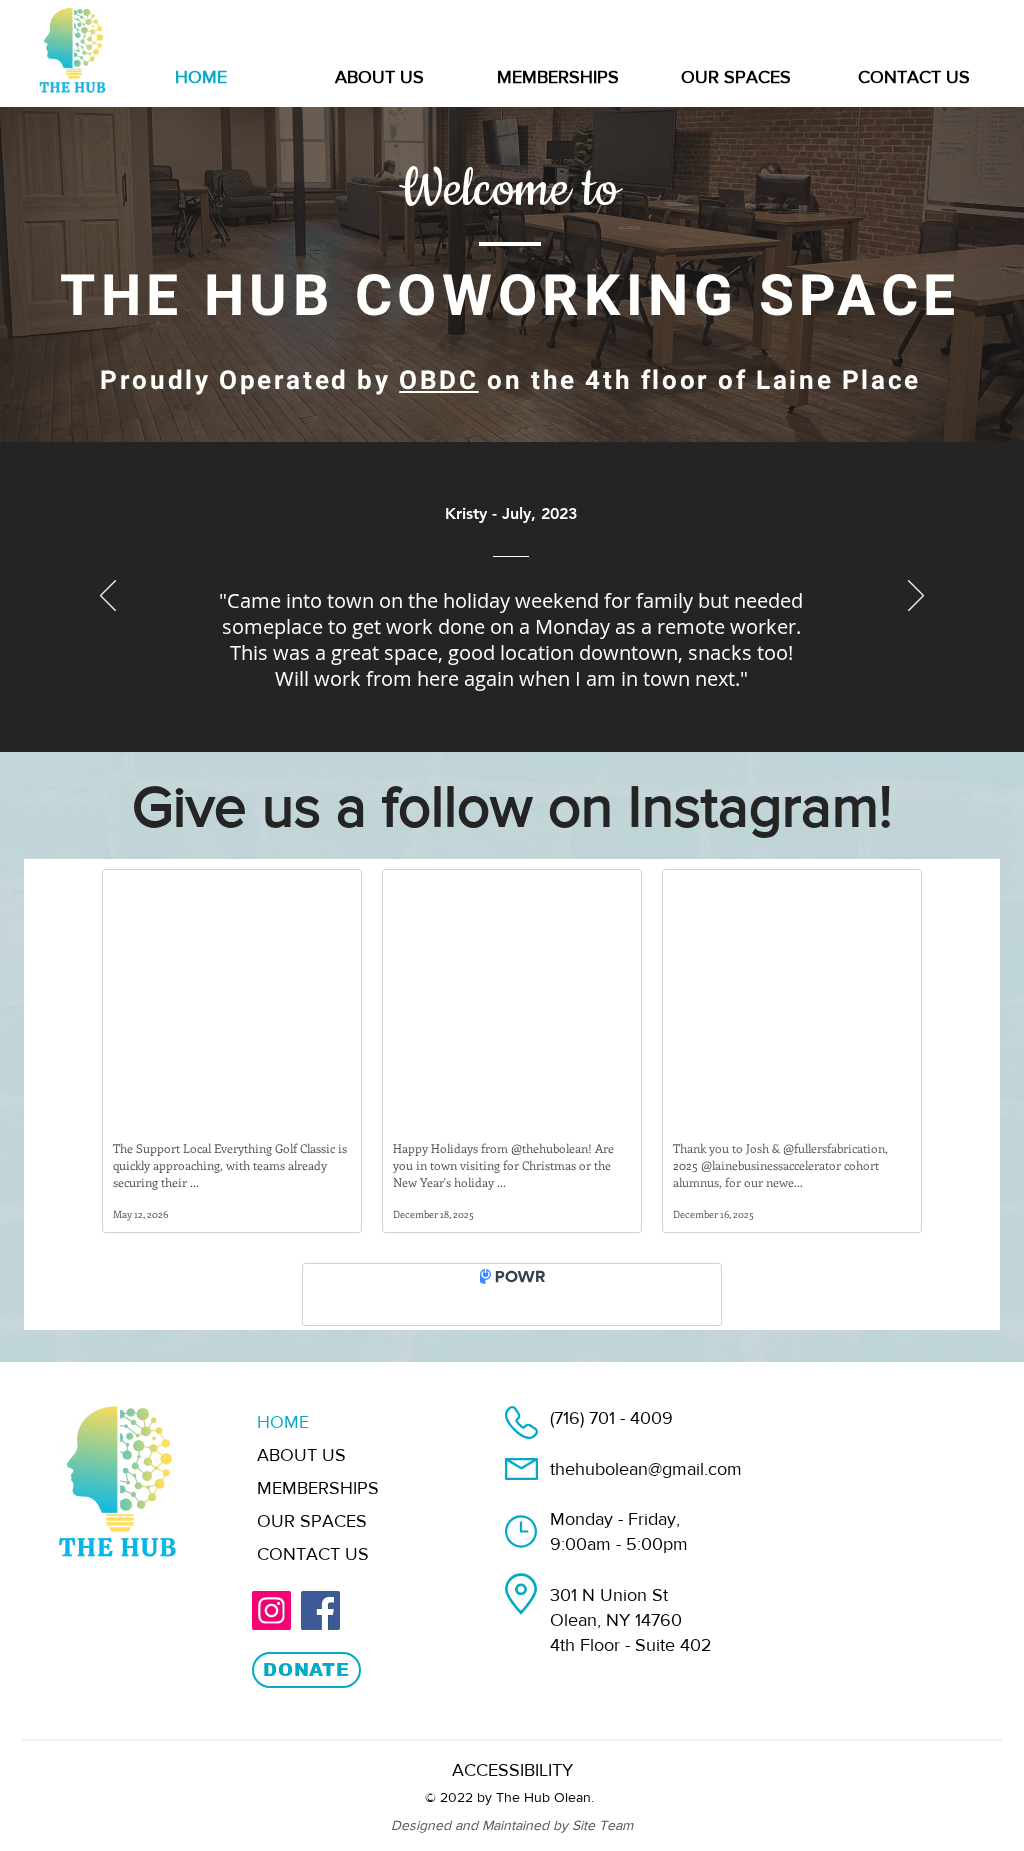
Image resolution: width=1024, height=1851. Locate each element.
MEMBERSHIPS (318, 1504)
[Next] (916, 597)
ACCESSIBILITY (512, 1786)
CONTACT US (313, 1570)
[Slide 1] (467, 702)
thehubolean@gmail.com (646, 1485)
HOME (283, 1438)
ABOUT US (301, 1471)
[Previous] (108, 597)
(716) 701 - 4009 (611, 1434)
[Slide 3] (511, 702)
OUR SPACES (312, 1537)
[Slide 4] (558, 702)
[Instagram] (271, 1626)
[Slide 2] (489, 702)
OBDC (438, 381)
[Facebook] (320, 1626)
